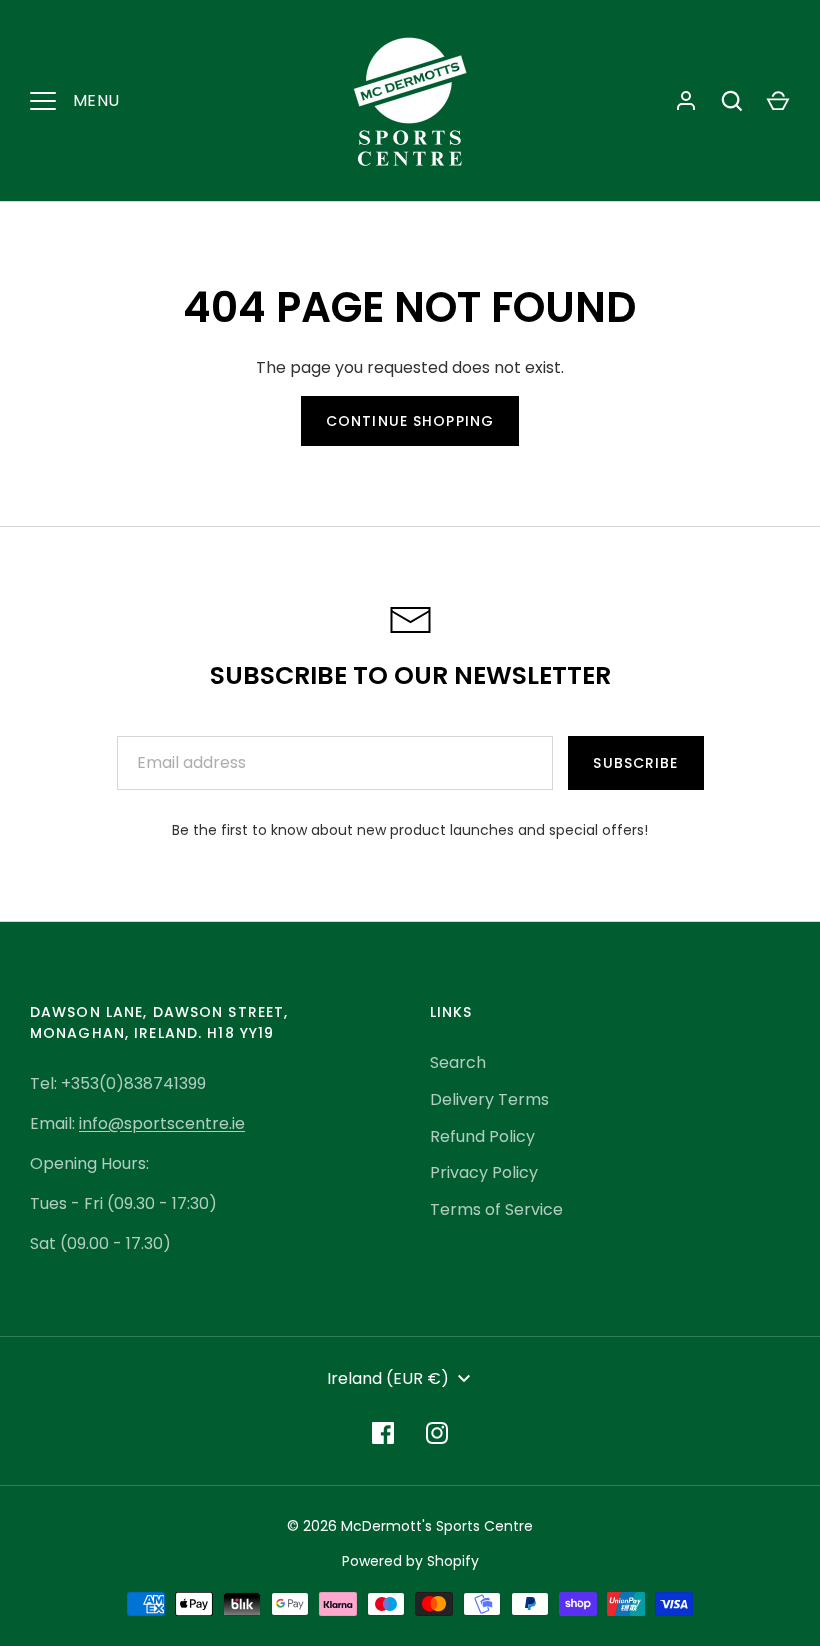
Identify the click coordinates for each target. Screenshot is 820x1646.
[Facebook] (383, 1433)
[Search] (732, 101)
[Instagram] (437, 1433)
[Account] (686, 101)
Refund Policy (482, 1136)
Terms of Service (496, 1209)
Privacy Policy (484, 1172)
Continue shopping (410, 421)
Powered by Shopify (410, 1561)
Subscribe (635, 763)
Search (458, 1062)
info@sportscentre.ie (162, 1123)
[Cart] (778, 101)
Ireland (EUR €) (388, 1378)
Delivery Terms (489, 1099)
